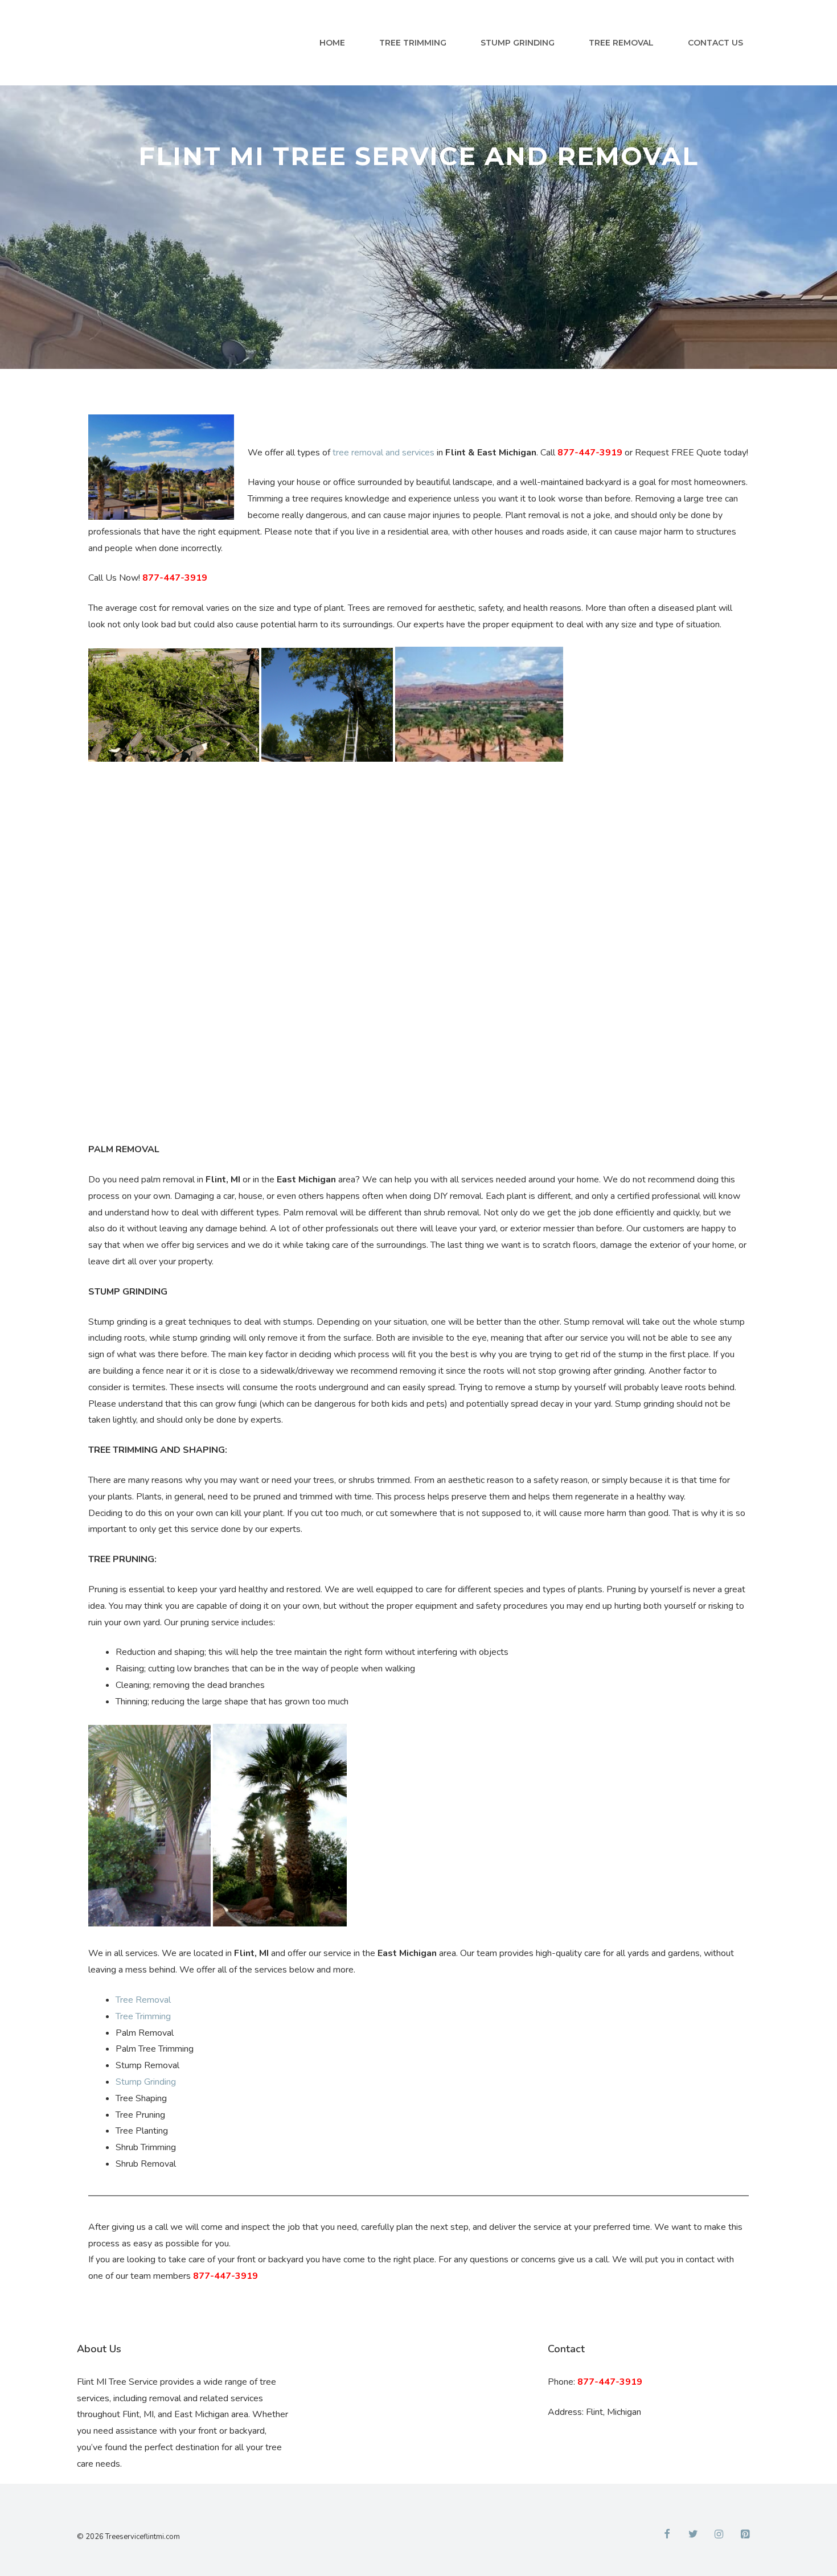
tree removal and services (383, 453)
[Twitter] (693, 2535)
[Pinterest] (745, 2535)
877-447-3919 (590, 453)
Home (332, 43)
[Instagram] (719, 2535)
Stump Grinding (518, 43)
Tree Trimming (413, 43)
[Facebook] (667, 2535)
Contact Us (715, 43)
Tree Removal (621, 43)
